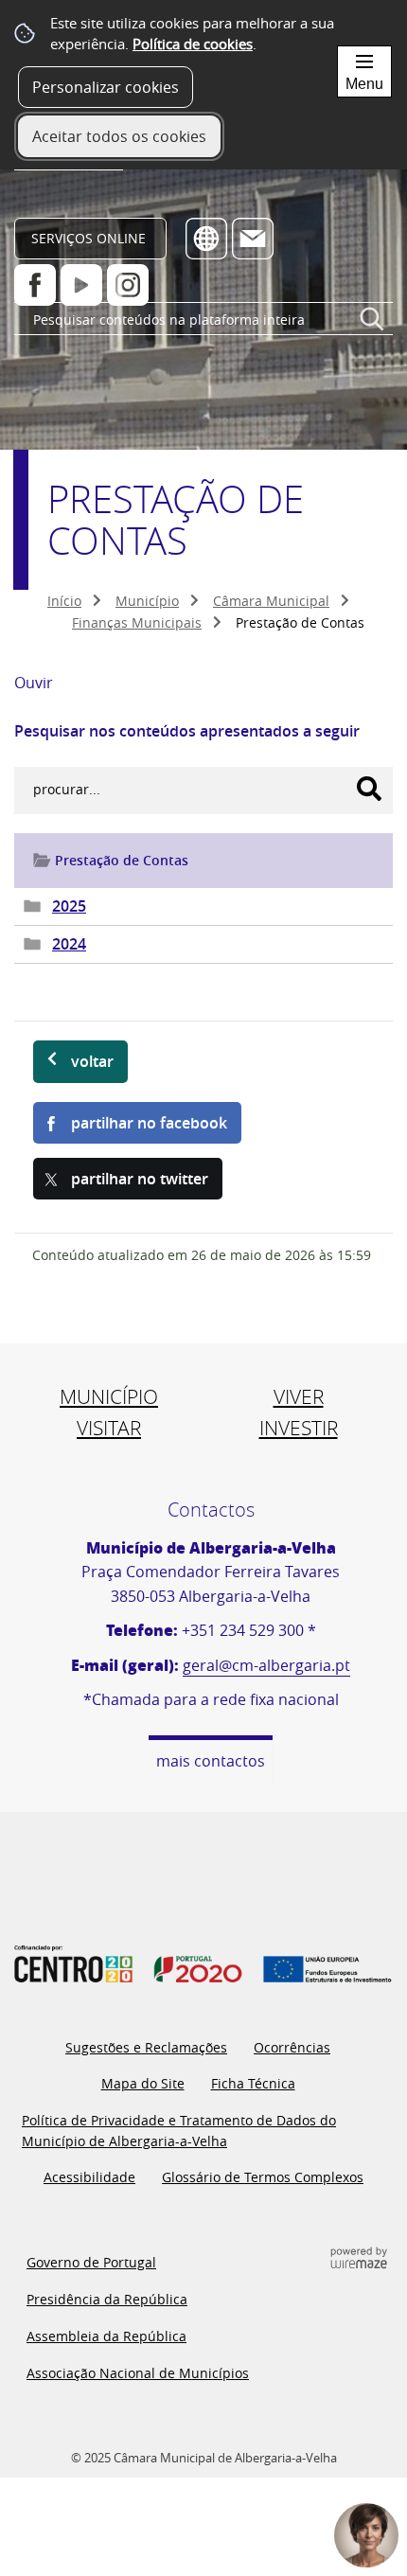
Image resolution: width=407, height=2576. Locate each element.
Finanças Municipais (137, 622)
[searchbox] (203, 320)
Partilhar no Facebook (149, 1123)
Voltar (92, 1061)
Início (64, 601)
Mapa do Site (143, 2083)
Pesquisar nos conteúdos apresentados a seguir (187, 731)
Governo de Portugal (91, 2262)
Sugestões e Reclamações (146, 2047)
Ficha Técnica (253, 2083)
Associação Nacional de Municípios (138, 2373)
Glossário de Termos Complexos (263, 2177)
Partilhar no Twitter (140, 1179)
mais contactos (211, 1761)
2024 (69, 944)
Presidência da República (107, 2299)
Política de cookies (193, 44)
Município (147, 601)
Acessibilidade (89, 2177)
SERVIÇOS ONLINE (88, 238)
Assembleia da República (106, 2336)
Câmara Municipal (271, 601)
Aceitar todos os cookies (119, 136)
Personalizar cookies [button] (106, 87)
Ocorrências (292, 2047)
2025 (69, 906)
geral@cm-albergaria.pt (266, 1665)
